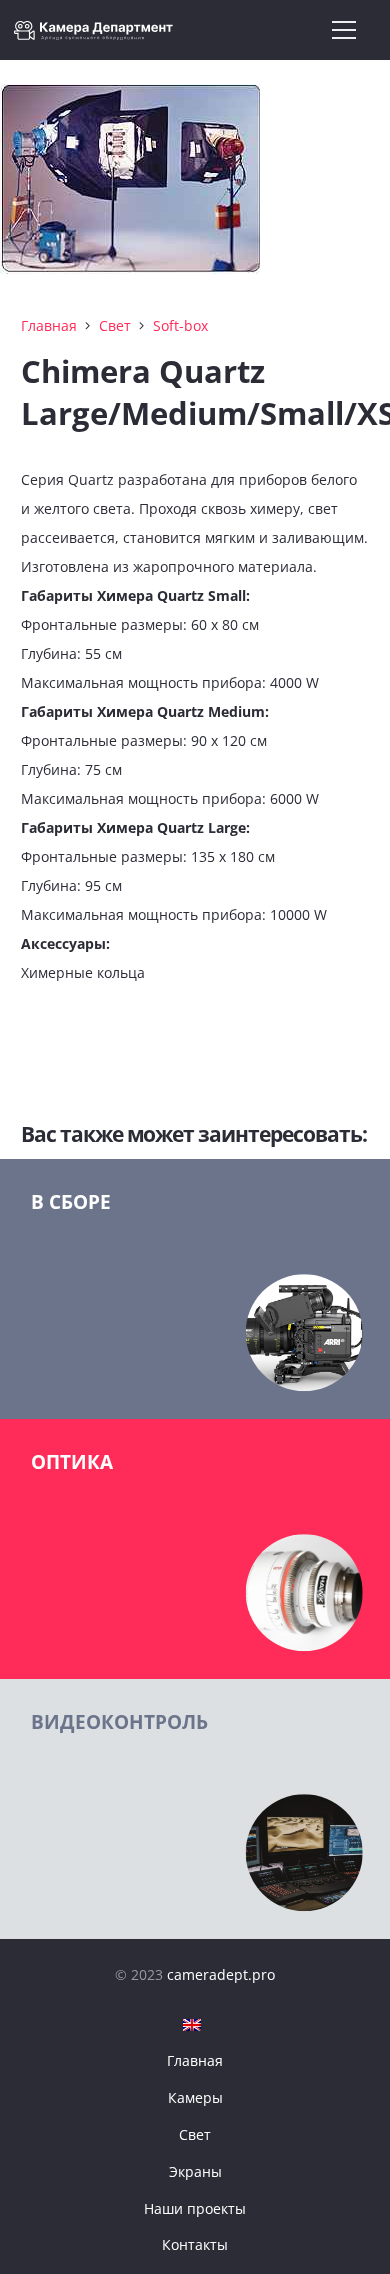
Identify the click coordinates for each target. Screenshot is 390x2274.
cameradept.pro (221, 1974)
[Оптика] (195, 1549)
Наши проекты (195, 2208)
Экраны (195, 2171)
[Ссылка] (99, 30)
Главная (49, 325)
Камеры (195, 2097)
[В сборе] (195, 1289)
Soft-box (180, 325)
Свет (115, 325)
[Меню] (344, 30)
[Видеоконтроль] (195, 1809)
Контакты (195, 2244)
